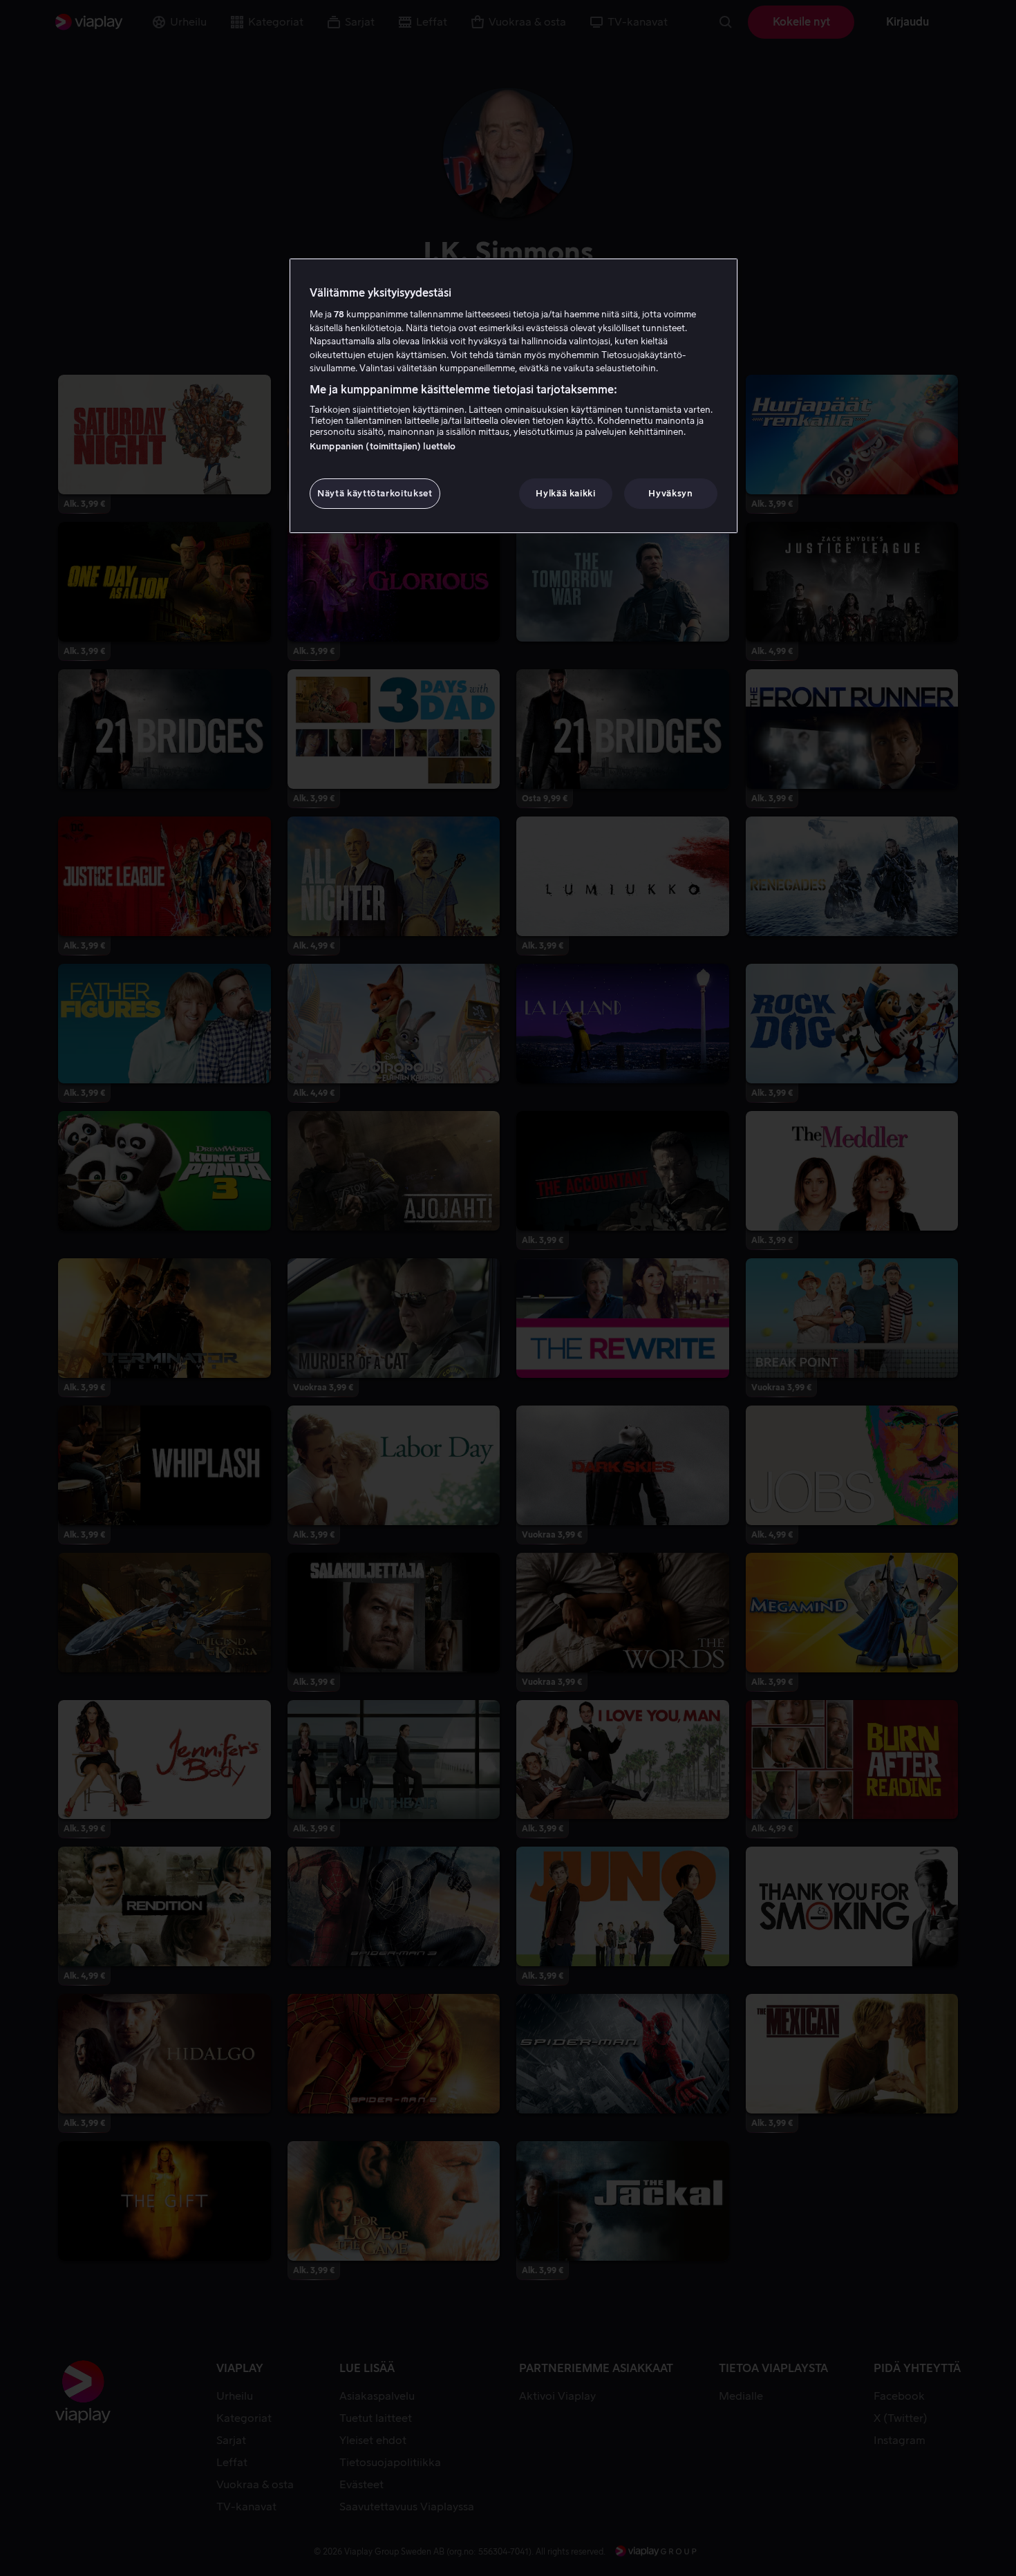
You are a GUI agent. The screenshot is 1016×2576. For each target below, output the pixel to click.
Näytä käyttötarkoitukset (375, 493)
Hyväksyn (670, 493)
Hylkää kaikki (565, 493)
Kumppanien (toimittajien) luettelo (383, 446)
